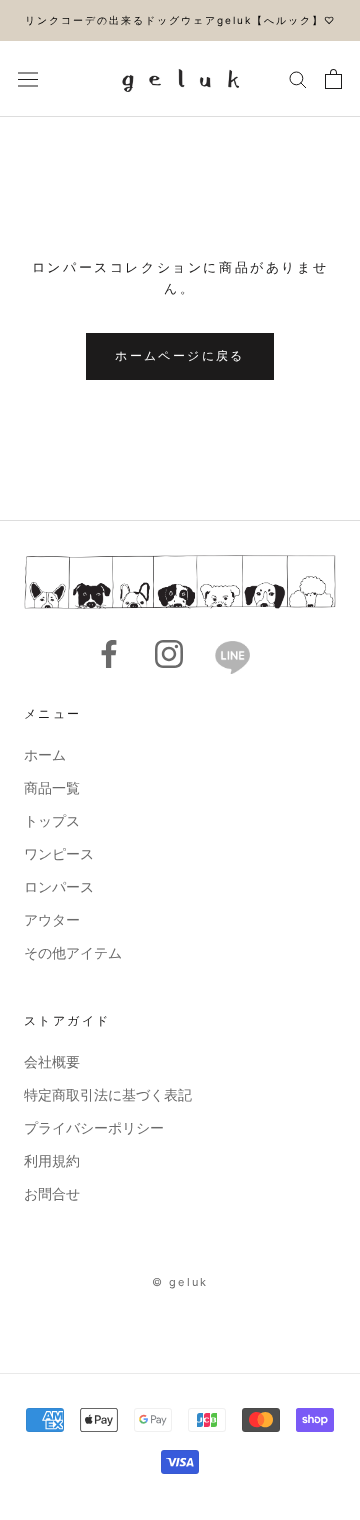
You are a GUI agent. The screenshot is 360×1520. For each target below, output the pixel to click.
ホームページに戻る (180, 355)
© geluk (180, 1282)
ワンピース (59, 853)
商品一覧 (52, 787)
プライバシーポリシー (94, 1127)
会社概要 (52, 1061)
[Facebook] (109, 654)
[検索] (298, 78)
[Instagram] (169, 654)
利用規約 (52, 1160)
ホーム (45, 754)
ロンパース (59, 886)
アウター (52, 919)
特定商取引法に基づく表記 (108, 1094)
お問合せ (52, 1193)
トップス (52, 820)
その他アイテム (73, 952)
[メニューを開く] (28, 79)
